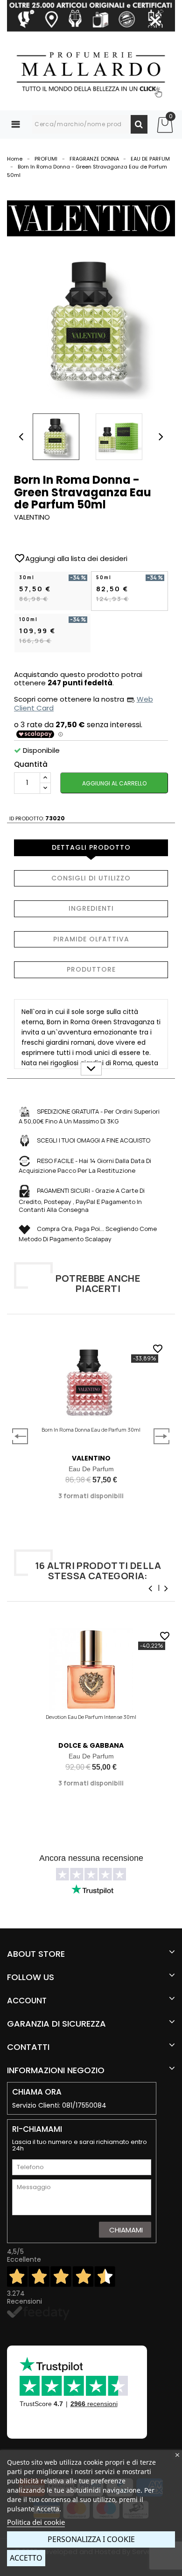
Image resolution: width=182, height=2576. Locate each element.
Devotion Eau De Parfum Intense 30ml (91, 1717)
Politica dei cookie (36, 2522)
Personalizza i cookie (91, 2539)
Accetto (26, 2558)
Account (27, 2001)
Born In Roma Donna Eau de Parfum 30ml (91, 1430)
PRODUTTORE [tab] (91, 969)
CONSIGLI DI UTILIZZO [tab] (91, 878)
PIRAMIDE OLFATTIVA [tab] (91, 939)
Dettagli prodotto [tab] (91, 847)
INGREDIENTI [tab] (91, 908)
